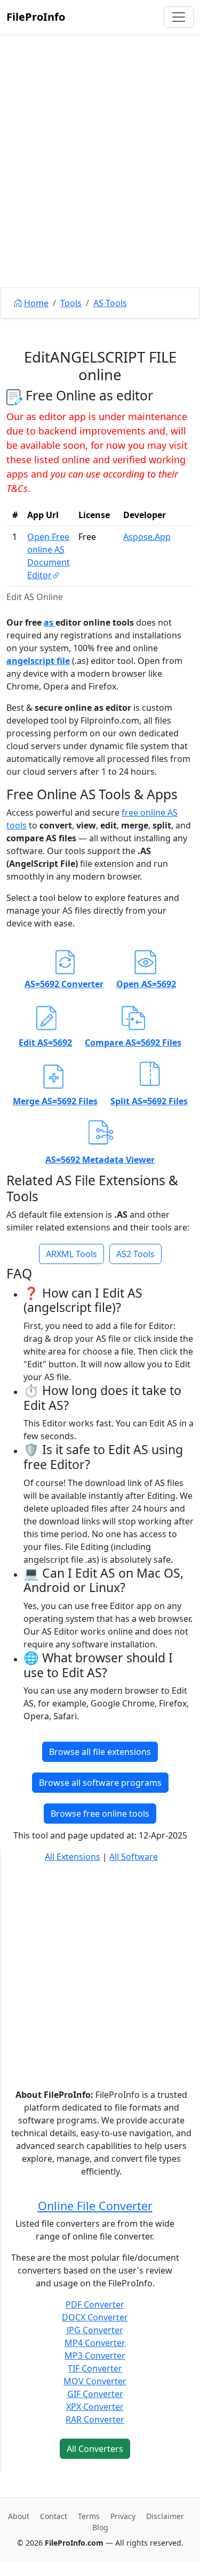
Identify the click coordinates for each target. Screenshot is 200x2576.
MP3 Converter (95, 2356)
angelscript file (38, 661)
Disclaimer (165, 2516)
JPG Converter (95, 2330)
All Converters (95, 2449)
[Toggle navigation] (179, 17)
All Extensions (73, 1857)
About (19, 2516)
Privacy (123, 2516)
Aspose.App (147, 537)
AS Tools (110, 303)
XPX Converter (95, 2407)
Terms (89, 2516)
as (50, 622)
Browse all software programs (100, 1783)
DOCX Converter (95, 2317)
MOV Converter (95, 2381)
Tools (71, 303)
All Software (134, 1857)
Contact (54, 2516)
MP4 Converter (95, 2343)
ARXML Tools (71, 1254)
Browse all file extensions (100, 1752)
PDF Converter (95, 2304)
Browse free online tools (100, 1814)
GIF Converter (95, 2394)
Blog (100, 2527)
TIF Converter (95, 2368)
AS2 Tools (135, 1254)
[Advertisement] (100, 185)
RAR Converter (95, 2419)
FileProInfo (36, 17)
